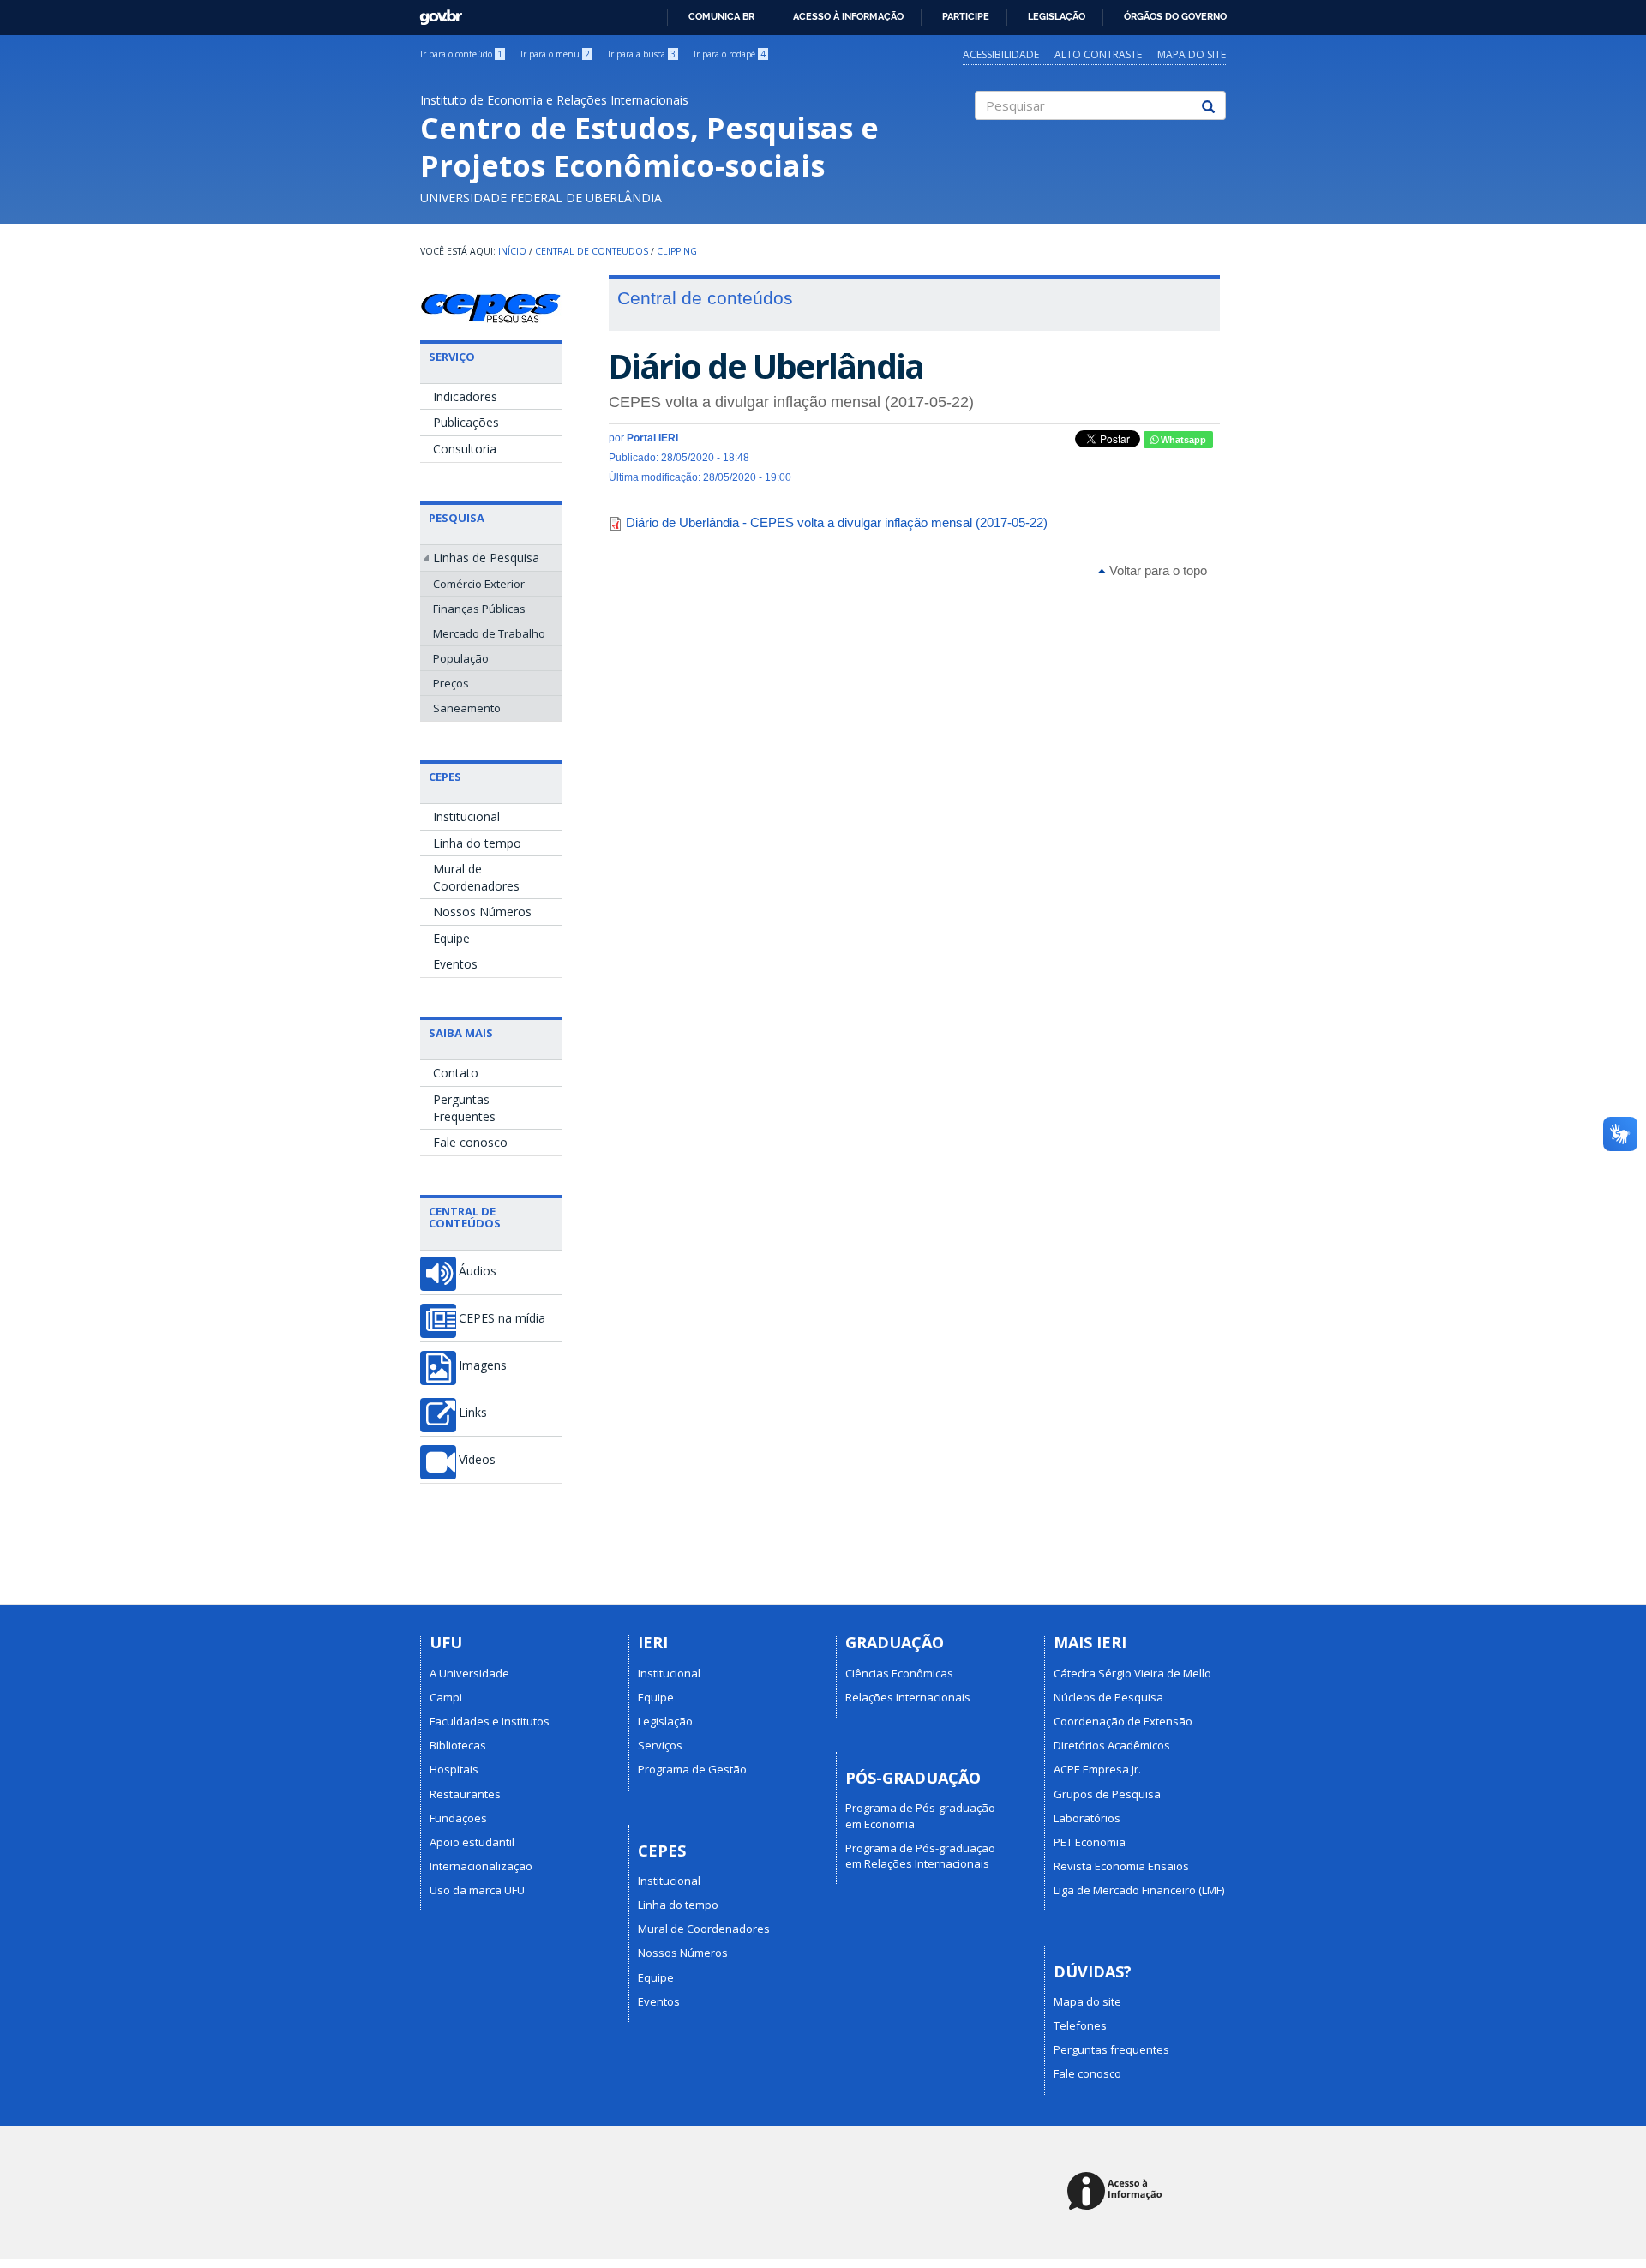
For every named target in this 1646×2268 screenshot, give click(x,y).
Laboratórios (1087, 1818)
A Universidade (469, 1673)
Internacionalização (481, 1866)
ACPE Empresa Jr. (1097, 1769)
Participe (966, 16)
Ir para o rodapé (730, 54)
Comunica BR (721, 16)
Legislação (1057, 16)
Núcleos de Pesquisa (1108, 1697)
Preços (451, 683)
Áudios (478, 1271)
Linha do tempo (477, 843)
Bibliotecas (458, 1745)
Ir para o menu (555, 54)
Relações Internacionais (908, 1697)
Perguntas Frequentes (464, 1108)
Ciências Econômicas (899, 1673)
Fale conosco (470, 1142)
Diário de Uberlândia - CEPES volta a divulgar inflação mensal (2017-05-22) (837, 522)
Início (512, 251)
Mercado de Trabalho (489, 633)
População (461, 658)
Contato (456, 1073)
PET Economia (1090, 1842)
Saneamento (467, 708)
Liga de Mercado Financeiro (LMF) (1139, 1890)
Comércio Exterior (479, 584)
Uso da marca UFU (477, 1890)
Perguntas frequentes (1111, 2049)
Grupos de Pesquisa (1107, 1794)
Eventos (455, 964)
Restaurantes (465, 1794)
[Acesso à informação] (1117, 2192)
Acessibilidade (1001, 54)
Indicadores (465, 396)
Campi (446, 1697)
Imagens (483, 1365)
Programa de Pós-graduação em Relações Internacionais (920, 1856)
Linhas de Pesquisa (486, 558)
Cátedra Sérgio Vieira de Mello (1132, 1673)
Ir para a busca (642, 54)
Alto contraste (1098, 54)
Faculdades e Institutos (490, 1721)
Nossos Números (482, 912)
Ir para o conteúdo (461, 54)
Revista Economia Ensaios (1121, 1866)
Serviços (660, 1745)
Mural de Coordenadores (476, 877)
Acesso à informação (848, 16)
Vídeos (477, 1460)
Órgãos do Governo (1175, 16)
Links (473, 1413)
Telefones (1080, 2025)
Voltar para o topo (1156, 570)
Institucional (466, 816)
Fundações (458, 1818)
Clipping (677, 251)
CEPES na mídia (502, 1318)
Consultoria (465, 449)
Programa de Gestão (692, 1769)
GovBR (435, 12)
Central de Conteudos (592, 251)
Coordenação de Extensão (1123, 1721)
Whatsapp (1182, 440)
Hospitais (454, 1769)
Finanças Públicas (479, 609)
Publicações (466, 422)
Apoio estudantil (472, 1842)
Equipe (451, 938)
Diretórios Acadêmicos (1112, 1745)
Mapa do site (1192, 54)
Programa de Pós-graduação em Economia (920, 1815)
